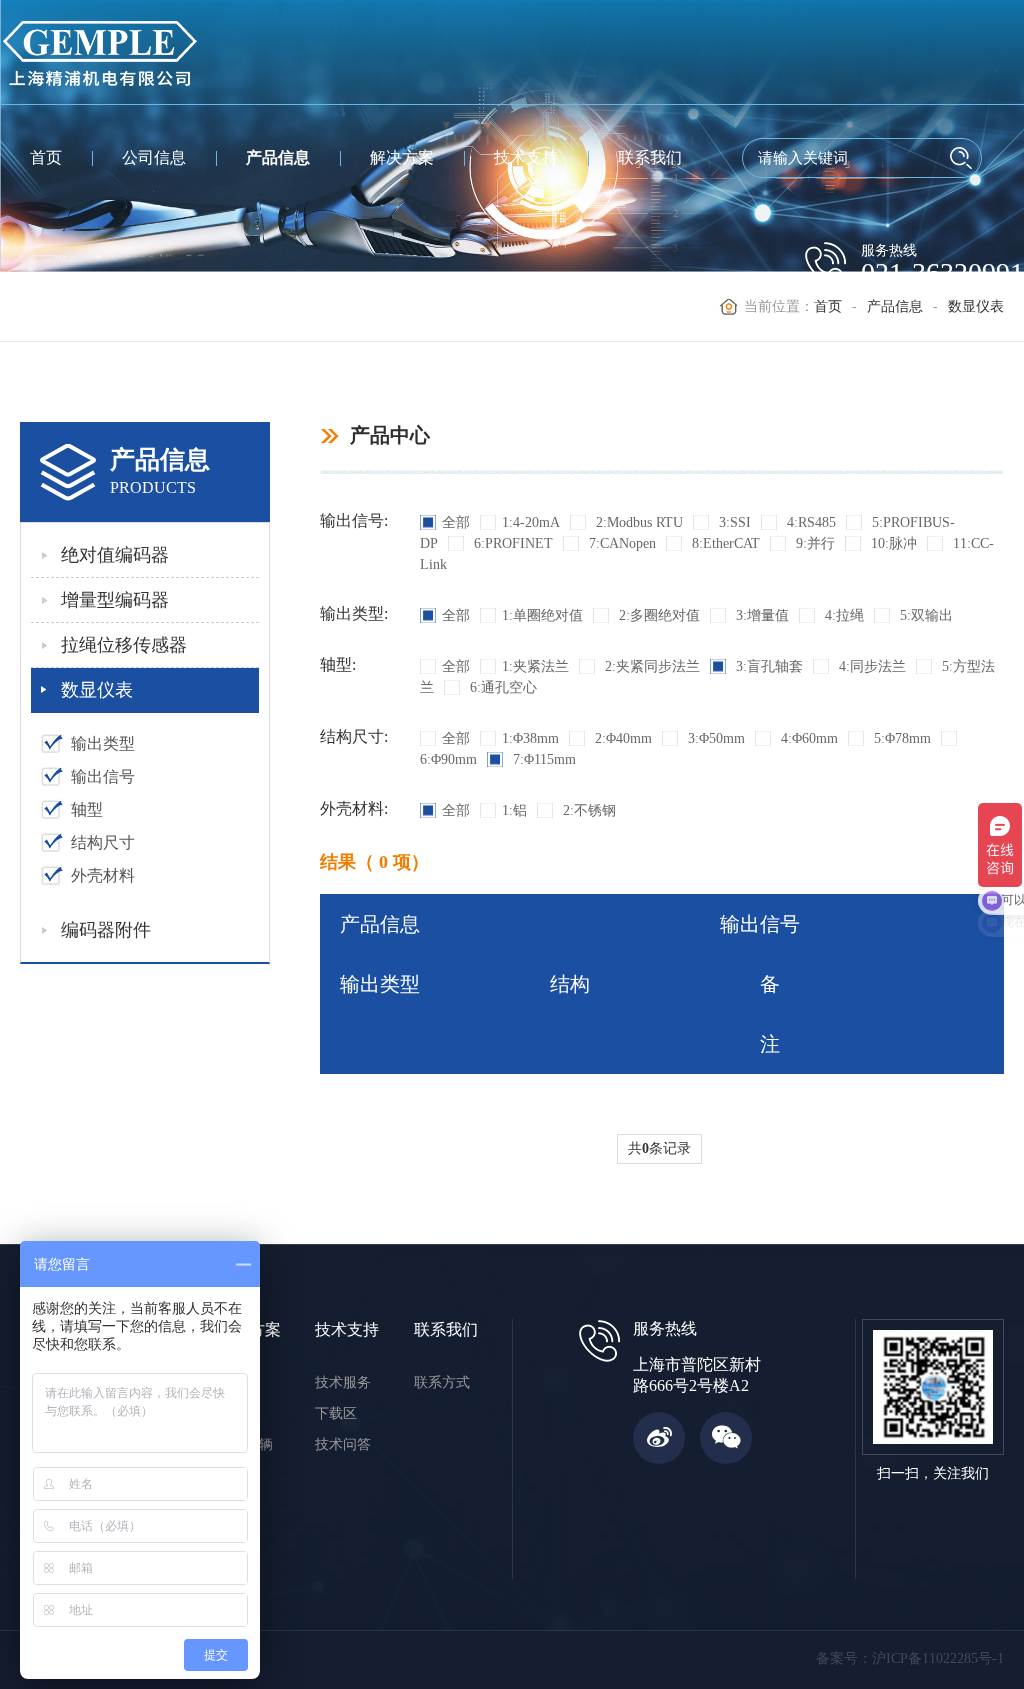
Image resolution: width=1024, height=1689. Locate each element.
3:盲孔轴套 (767, 666)
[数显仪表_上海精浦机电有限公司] (100, 52)
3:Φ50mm (714, 738)
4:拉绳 (842, 615)
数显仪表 (97, 690)
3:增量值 (760, 615)
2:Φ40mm (621, 738)
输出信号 (103, 776)
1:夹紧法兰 (535, 666)
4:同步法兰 (870, 666)
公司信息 (154, 157)
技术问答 (343, 1444)
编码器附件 (106, 930)
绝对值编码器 (115, 555)
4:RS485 (809, 522)
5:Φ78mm (900, 738)
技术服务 (343, 1382)
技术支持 (526, 157)
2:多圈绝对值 (657, 615)
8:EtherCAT (724, 543)
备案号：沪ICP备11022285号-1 (910, 1658)
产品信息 (278, 157)
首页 (46, 157)
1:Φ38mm (530, 738)
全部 (456, 522)
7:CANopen (620, 543)
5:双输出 (924, 615)
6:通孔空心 (501, 687)
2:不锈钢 (587, 810)
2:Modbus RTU (637, 522)
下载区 (336, 1413)
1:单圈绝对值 (542, 615)
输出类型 (103, 743)
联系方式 (442, 1382)
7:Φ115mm (542, 759)
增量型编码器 (115, 600)
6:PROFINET (511, 543)
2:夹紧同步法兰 (650, 666)
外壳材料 (103, 875)
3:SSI (733, 522)
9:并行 (813, 543)
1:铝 (514, 810)
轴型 (87, 809)
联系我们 (650, 157)
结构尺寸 (103, 842)
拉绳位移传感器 (124, 645)
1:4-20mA (531, 522)
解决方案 (402, 157)
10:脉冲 (892, 543)
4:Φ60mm (807, 738)
